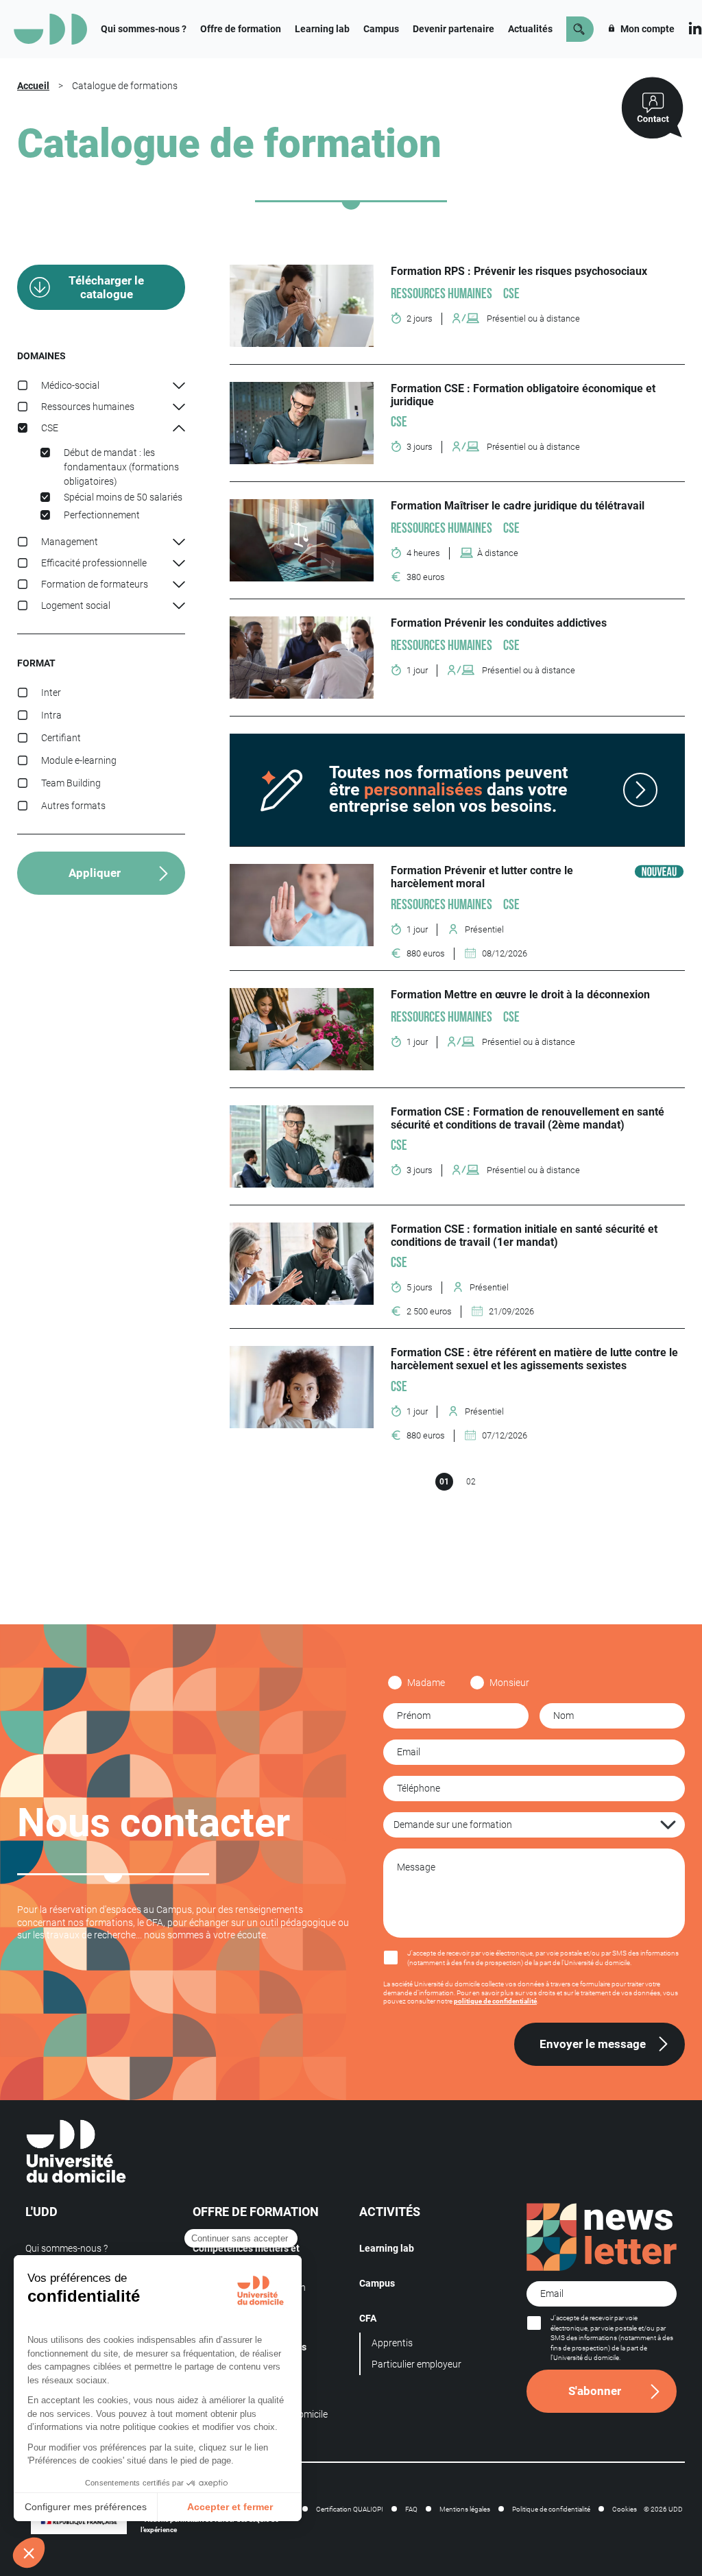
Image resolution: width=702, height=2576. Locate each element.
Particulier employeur (416, 2364)
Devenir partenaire (453, 29)
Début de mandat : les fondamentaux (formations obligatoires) (121, 467)
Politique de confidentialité (551, 2509)
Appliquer (95, 873)
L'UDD (41, 2212)
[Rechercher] (580, 29)
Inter (51, 693)
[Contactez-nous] (652, 108)
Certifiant (61, 738)
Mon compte (646, 29)
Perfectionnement (102, 515)
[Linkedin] (695, 27)
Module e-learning (79, 760)
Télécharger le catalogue (106, 287)
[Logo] (50, 29)
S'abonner (595, 2391)
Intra (51, 715)
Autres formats (73, 806)
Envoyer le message (593, 2044)
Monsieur (509, 1683)
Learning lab (322, 29)
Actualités (530, 29)
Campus (381, 29)
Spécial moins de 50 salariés (123, 497)
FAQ (411, 2509)
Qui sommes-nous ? (144, 29)
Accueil (33, 86)
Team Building (71, 783)
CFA (368, 2318)
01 (444, 1482)
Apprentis (392, 2343)
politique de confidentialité (495, 2001)
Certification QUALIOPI (350, 2509)
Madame (426, 1683)
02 (471, 1482)
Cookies (625, 2509)
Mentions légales (465, 2509)
